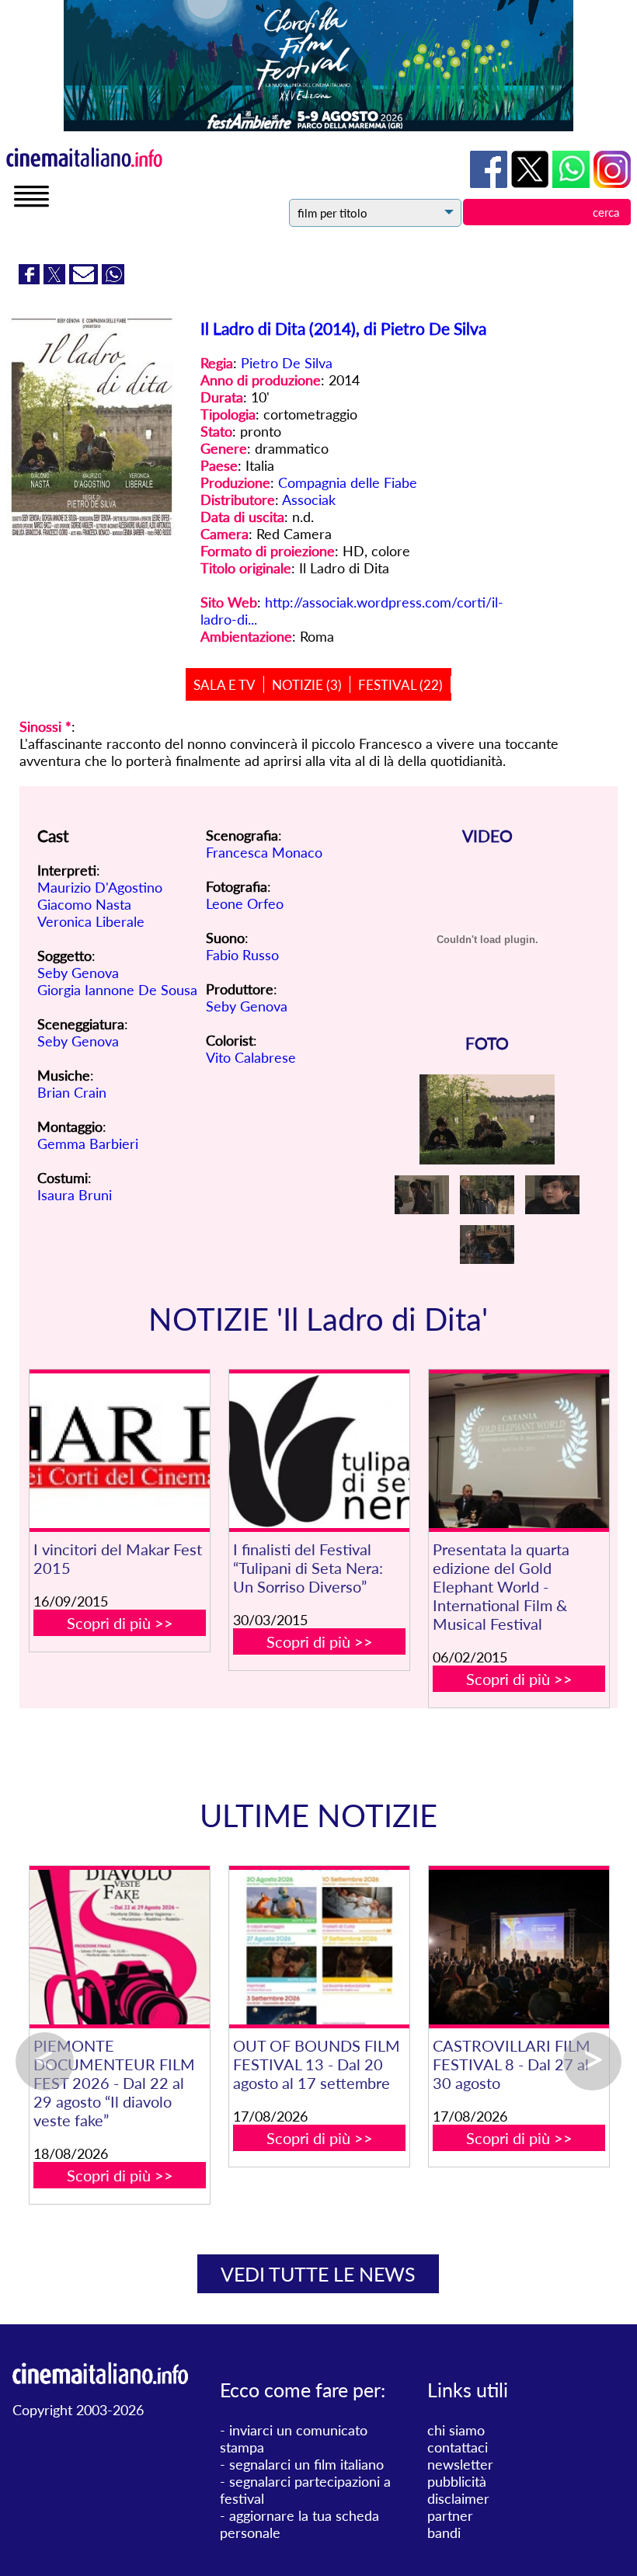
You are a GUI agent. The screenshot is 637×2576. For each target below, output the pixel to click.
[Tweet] (56, 279)
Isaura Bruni (75, 1195)
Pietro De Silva (287, 363)
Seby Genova (78, 973)
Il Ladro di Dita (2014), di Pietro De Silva (343, 328)
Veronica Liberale (91, 921)
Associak (309, 500)
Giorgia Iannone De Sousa (117, 990)
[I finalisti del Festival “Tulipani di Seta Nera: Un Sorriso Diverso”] (319, 1451)
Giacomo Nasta (84, 904)
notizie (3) (307, 685)
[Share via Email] (85, 279)
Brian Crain (72, 1092)
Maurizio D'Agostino (100, 887)
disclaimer (458, 2498)
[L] (274, 1947)
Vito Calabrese (251, 1057)
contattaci (458, 2447)
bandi (444, 2532)
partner (450, 2515)
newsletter (460, 2464)
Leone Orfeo (245, 903)
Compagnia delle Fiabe (348, 482)
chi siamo (456, 2430)
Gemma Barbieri (88, 1144)
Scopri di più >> (120, 1623)
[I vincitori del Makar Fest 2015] (119, 1451)
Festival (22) (400, 685)
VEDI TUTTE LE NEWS (318, 2274)
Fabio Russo (242, 955)
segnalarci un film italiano (306, 2464)
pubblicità (457, 2481)
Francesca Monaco (264, 852)
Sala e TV (225, 685)
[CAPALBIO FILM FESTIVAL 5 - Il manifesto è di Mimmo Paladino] (473, 1947)
